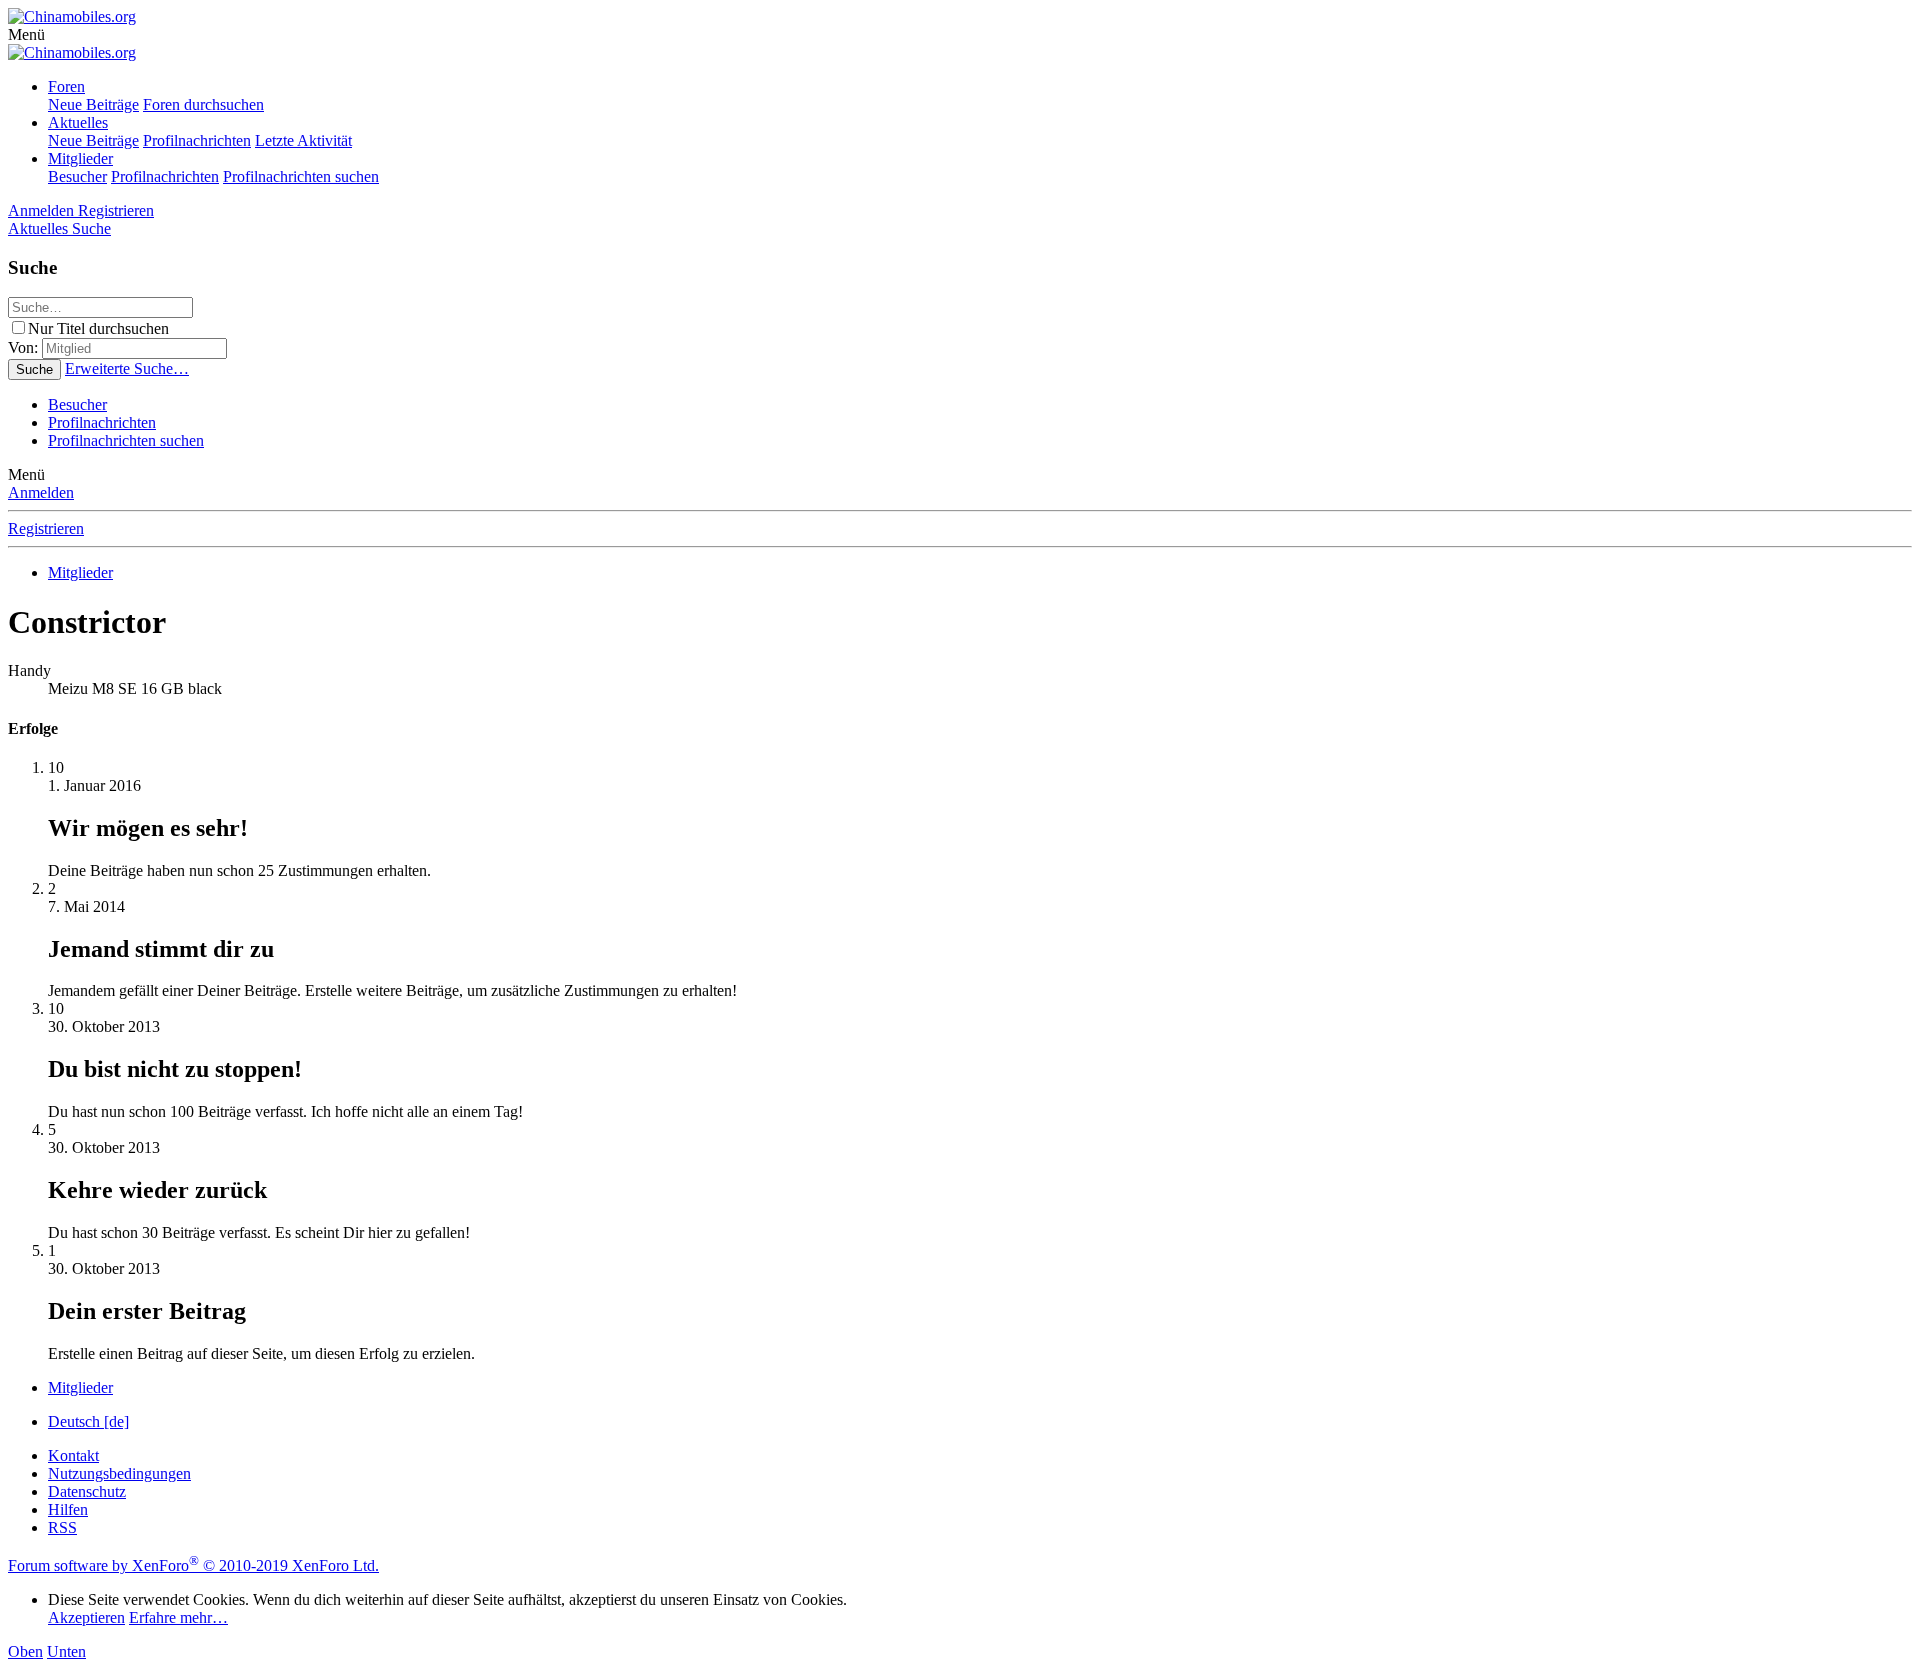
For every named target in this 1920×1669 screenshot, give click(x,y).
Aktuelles (78, 122)
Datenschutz (87, 1491)
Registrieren (46, 528)
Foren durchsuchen (203, 104)
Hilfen (68, 1509)
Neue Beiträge (93, 104)
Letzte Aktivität (303, 140)
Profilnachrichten (197, 140)
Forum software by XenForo (193, 1565)
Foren (66, 86)
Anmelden (41, 492)
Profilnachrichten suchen (301, 176)
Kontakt (73, 1455)
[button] (26, 34)
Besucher (77, 176)
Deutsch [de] (88, 1421)
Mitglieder (80, 158)
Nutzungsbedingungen (119, 1473)
